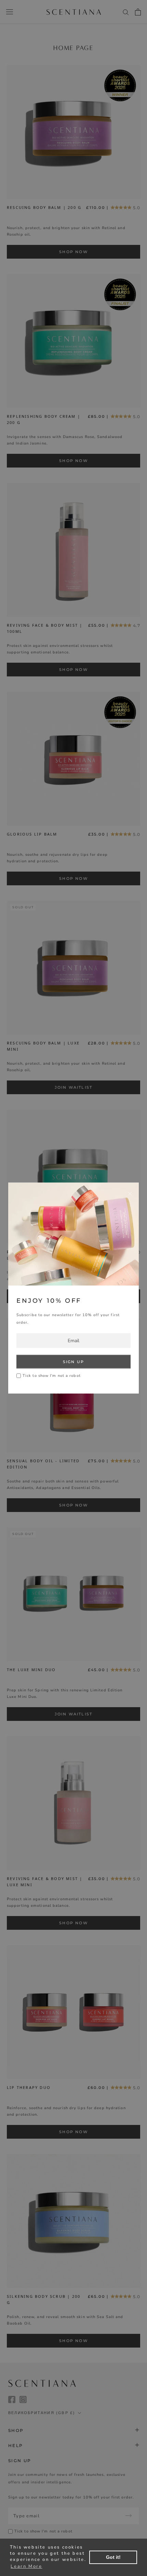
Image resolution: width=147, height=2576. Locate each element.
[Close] (130, 1194)
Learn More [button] (26, 2566)
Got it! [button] (113, 2557)
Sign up (73, 1361)
